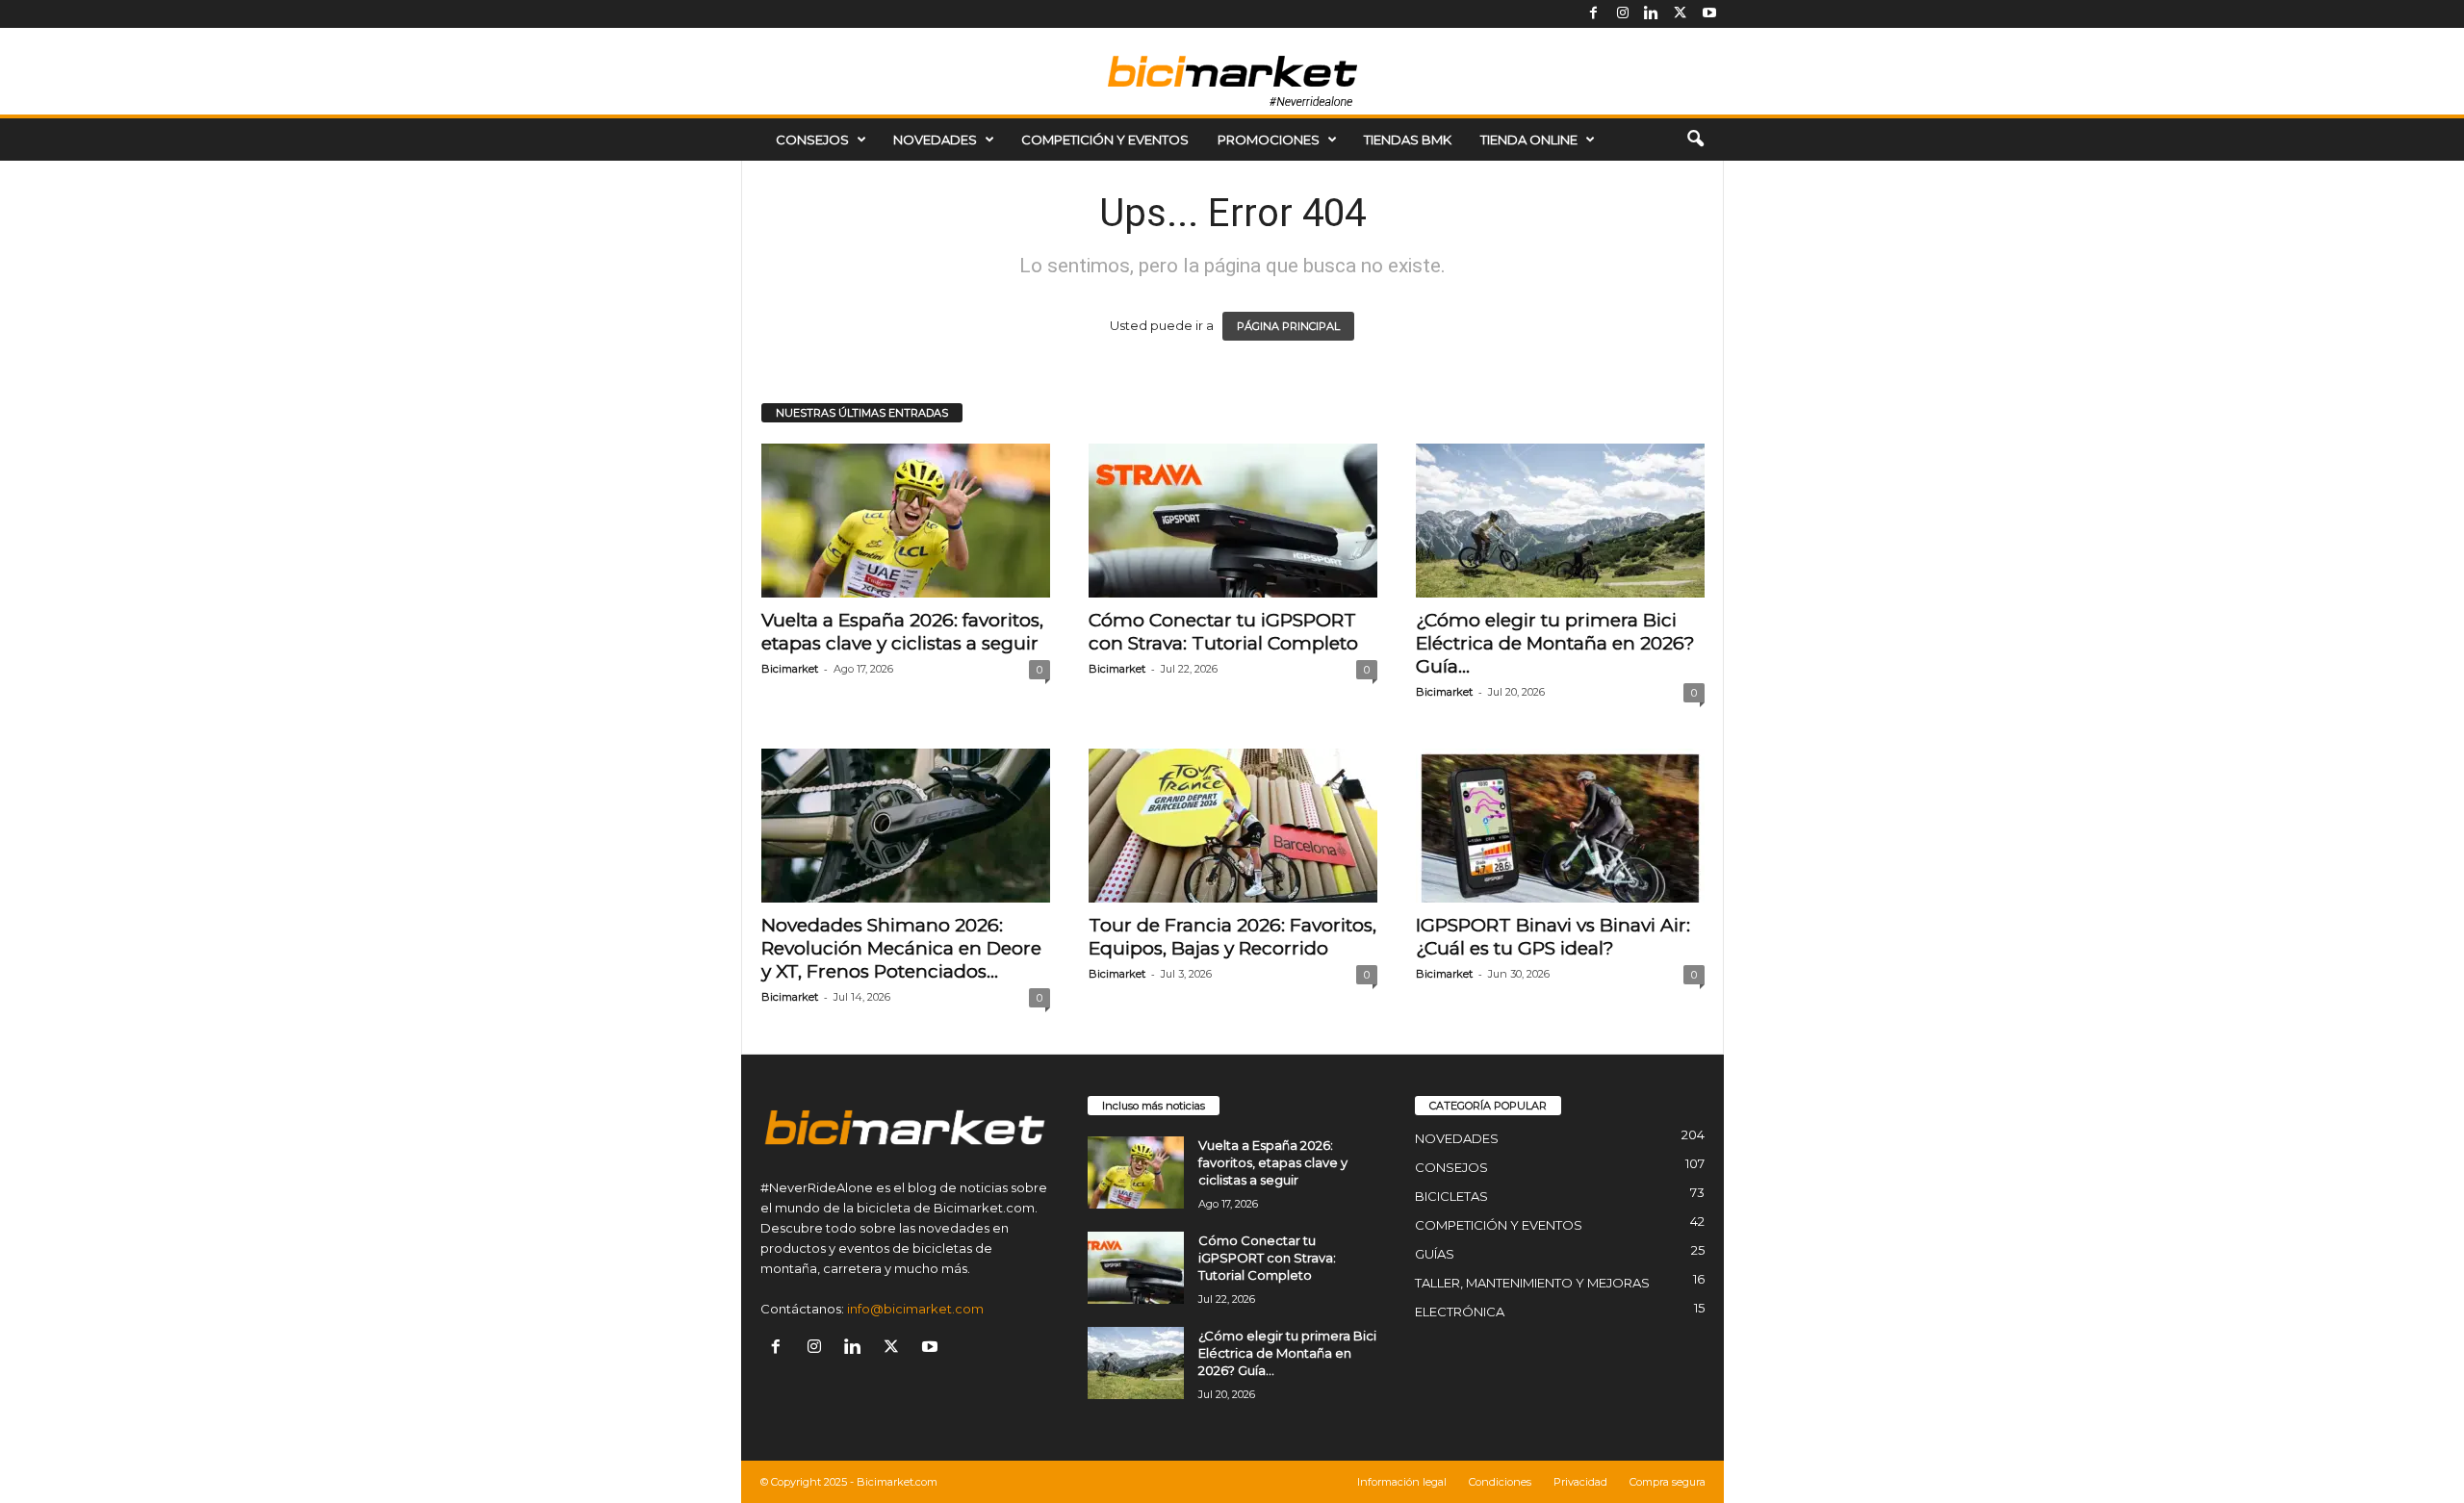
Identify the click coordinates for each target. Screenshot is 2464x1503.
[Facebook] (1594, 14)
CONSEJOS (812, 140)
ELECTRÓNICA (1460, 1312)
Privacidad (1580, 1482)
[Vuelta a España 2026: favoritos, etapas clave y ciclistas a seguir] (906, 521)
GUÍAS (1435, 1254)
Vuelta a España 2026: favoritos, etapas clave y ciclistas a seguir (902, 632)
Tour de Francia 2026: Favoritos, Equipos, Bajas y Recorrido (1232, 937)
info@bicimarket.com (915, 1309)
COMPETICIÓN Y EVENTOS (1105, 140)
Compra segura (1668, 1482)
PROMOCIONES (1269, 140)
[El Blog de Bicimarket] (1232, 71)
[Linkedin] (1652, 14)
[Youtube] (1709, 14)
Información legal (1402, 1482)
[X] (1681, 14)
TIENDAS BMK (1408, 140)
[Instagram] (1623, 14)
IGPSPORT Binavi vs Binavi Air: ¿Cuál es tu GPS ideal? (1553, 937)
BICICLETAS (1451, 1196)
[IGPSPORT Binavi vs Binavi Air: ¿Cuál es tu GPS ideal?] (1560, 826)
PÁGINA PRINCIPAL (1288, 326)
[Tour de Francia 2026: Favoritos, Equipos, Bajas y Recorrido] (1233, 826)
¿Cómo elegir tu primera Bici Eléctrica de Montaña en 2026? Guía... (1555, 643)
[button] (1695, 140)
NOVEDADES (935, 140)
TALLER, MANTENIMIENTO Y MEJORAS (1532, 1283)
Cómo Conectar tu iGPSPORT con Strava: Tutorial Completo (1223, 632)
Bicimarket (790, 669)
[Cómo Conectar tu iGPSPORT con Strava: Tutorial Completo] (1233, 521)
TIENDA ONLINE (1529, 140)
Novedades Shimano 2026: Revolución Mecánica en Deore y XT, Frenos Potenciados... (901, 948)
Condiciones (1500, 1482)
